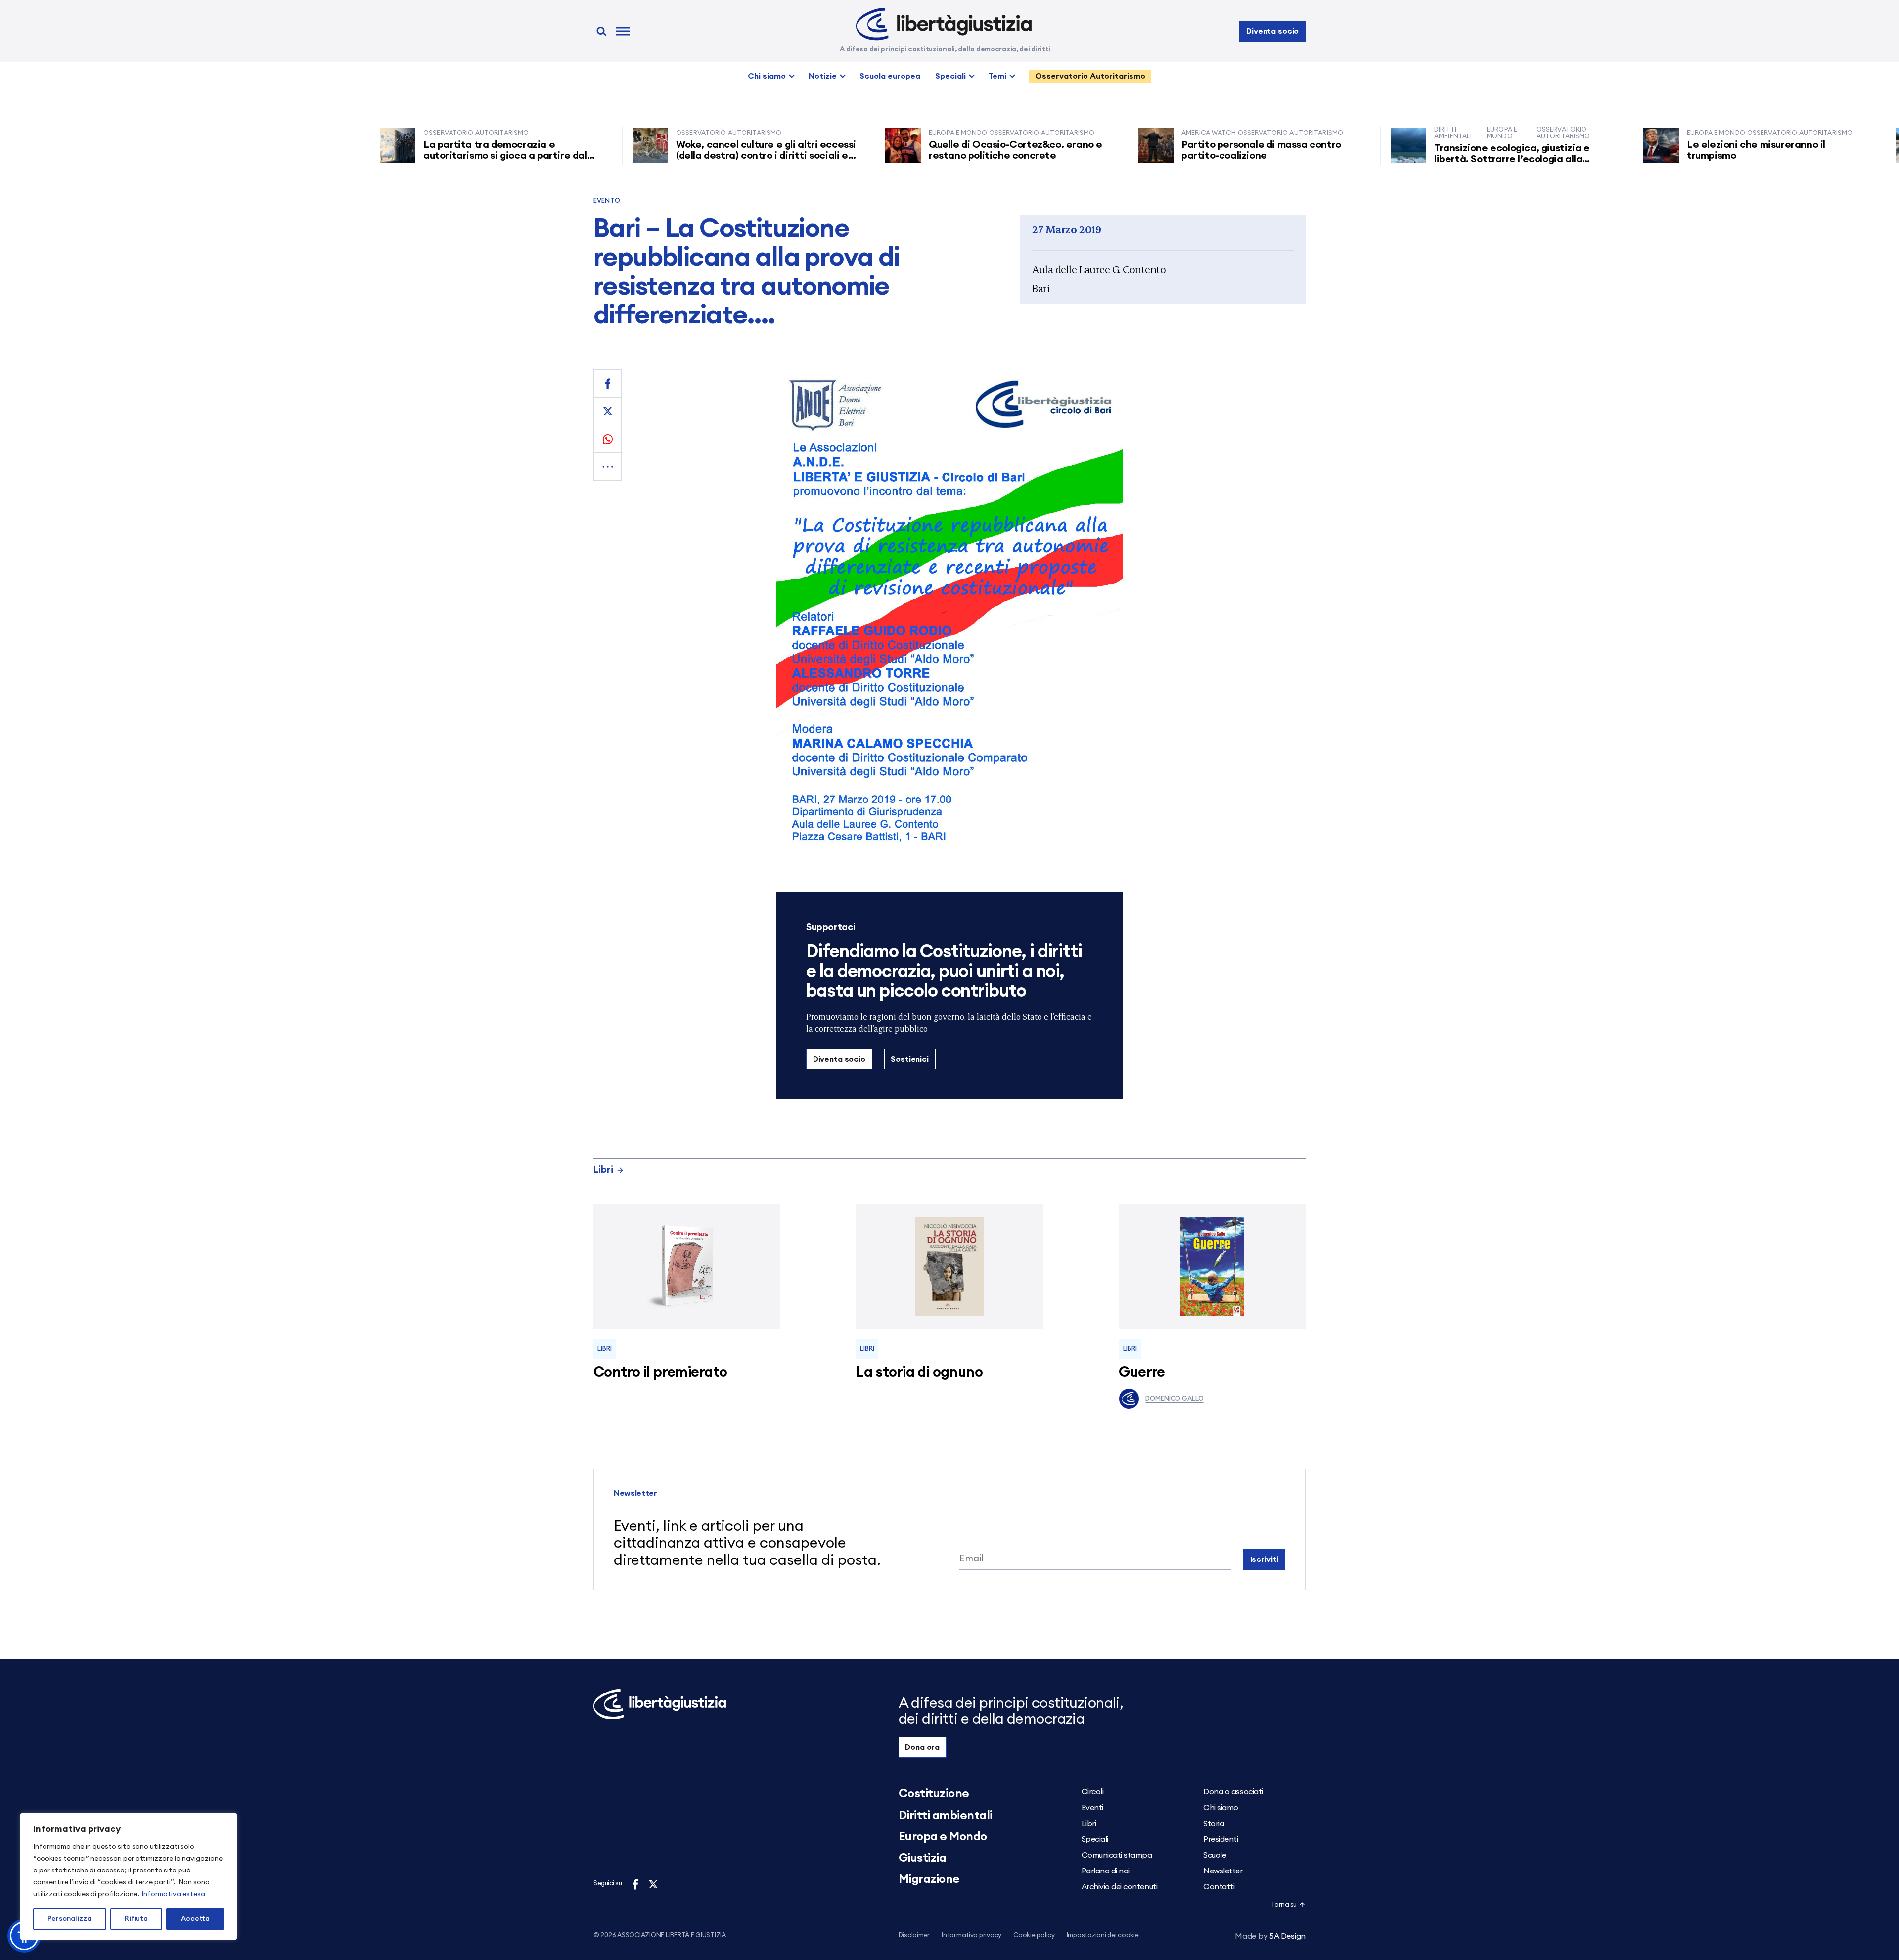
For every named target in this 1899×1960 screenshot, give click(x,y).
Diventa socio (1272, 31)
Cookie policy (1034, 1936)
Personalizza (69, 1919)
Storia (1214, 1824)
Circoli (1093, 1792)
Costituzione (934, 1794)
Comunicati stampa (1117, 1855)
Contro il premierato (660, 1372)
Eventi (1092, 1808)
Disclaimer (914, 1936)
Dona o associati (1233, 1792)
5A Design (1270, 1936)
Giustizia (923, 1858)
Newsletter (1223, 1871)
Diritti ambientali (946, 1816)
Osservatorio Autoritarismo (1090, 76)
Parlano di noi (1106, 1871)
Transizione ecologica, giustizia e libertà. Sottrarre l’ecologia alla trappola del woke (1443, 159)
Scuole (1215, 1855)
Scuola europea (890, 76)
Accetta (195, 1919)
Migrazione (929, 1879)
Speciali (950, 76)
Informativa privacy (972, 1936)
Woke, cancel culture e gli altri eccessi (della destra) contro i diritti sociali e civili (697, 156)
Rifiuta (136, 1919)
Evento (607, 201)
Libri (603, 1170)
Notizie (823, 76)
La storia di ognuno (919, 1372)
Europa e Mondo (943, 1837)
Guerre (1142, 1372)
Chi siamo (767, 76)
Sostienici (909, 1059)
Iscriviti (1265, 1559)
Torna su (1284, 1905)
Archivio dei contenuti (1119, 1887)
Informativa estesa (173, 1894)
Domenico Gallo (1174, 1399)
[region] (129, 1876)
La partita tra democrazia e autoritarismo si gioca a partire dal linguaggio (436, 156)
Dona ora (922, 1747)
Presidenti (1221, 1839)
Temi (997, 76)
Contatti (1219, 1887)
